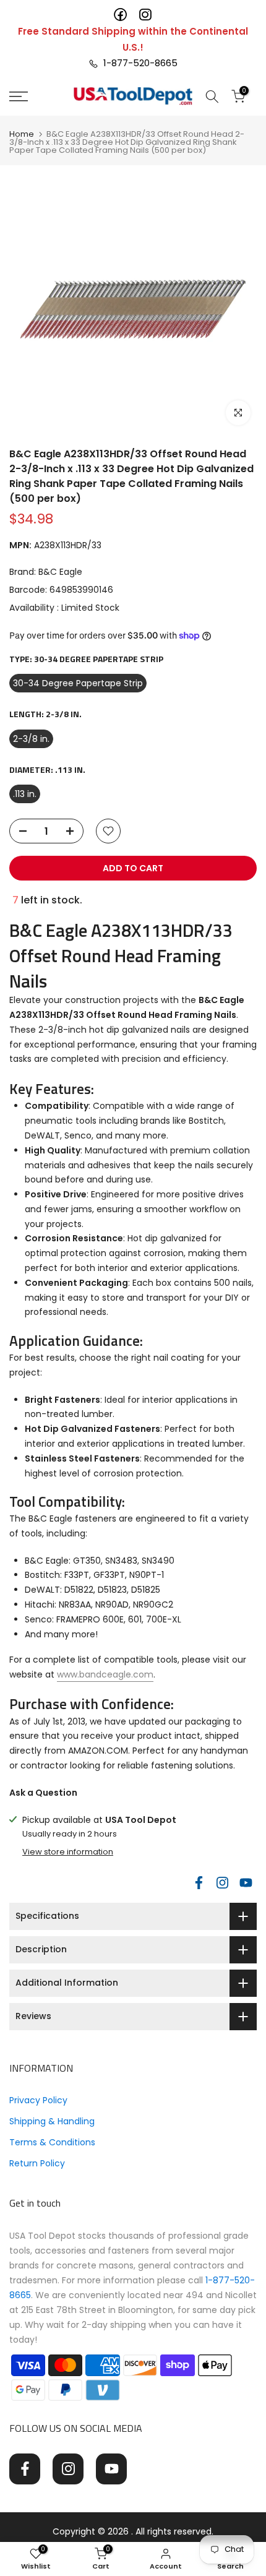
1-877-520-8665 (138, 63)
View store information (68, 1852)
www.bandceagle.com (105, 1674)
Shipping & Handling (52, 2121)
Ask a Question (43, 1793)
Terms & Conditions (52, 2142)
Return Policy (37, 2163)
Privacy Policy (38, 2100)
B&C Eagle (60, 572)
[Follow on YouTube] (246, 1882)
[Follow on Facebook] (199, 1882)
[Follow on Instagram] (222, 1882)
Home (22, 134)
